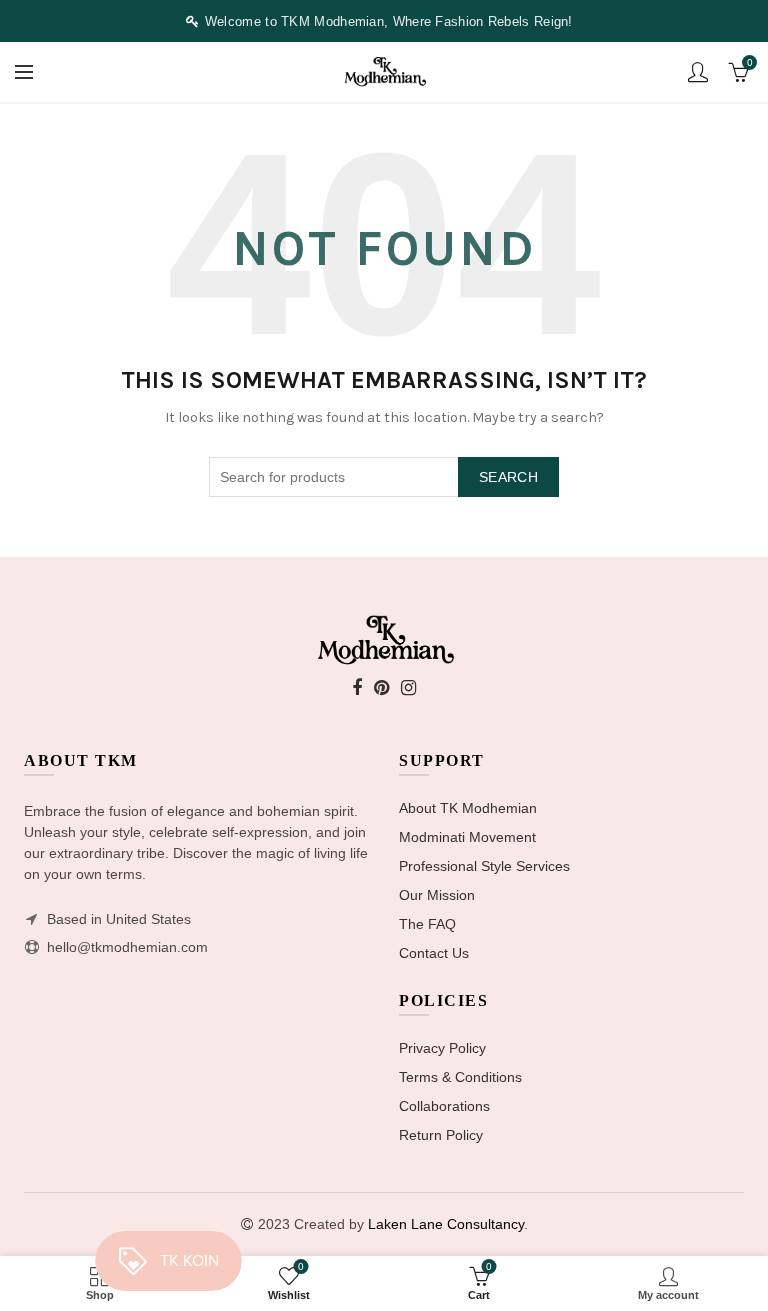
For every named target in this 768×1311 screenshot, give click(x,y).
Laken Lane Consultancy (446, 1224)
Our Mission (437, 895)
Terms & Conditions (460, 1077)
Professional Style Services (484, 866)
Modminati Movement (467, 837)
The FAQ (427, 924)
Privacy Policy (442, 1048)
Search (508, 477)
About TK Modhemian (468, 808)
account (698, 72)
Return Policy (441, 1135)
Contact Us (434, 953)
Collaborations (444, 1106)
